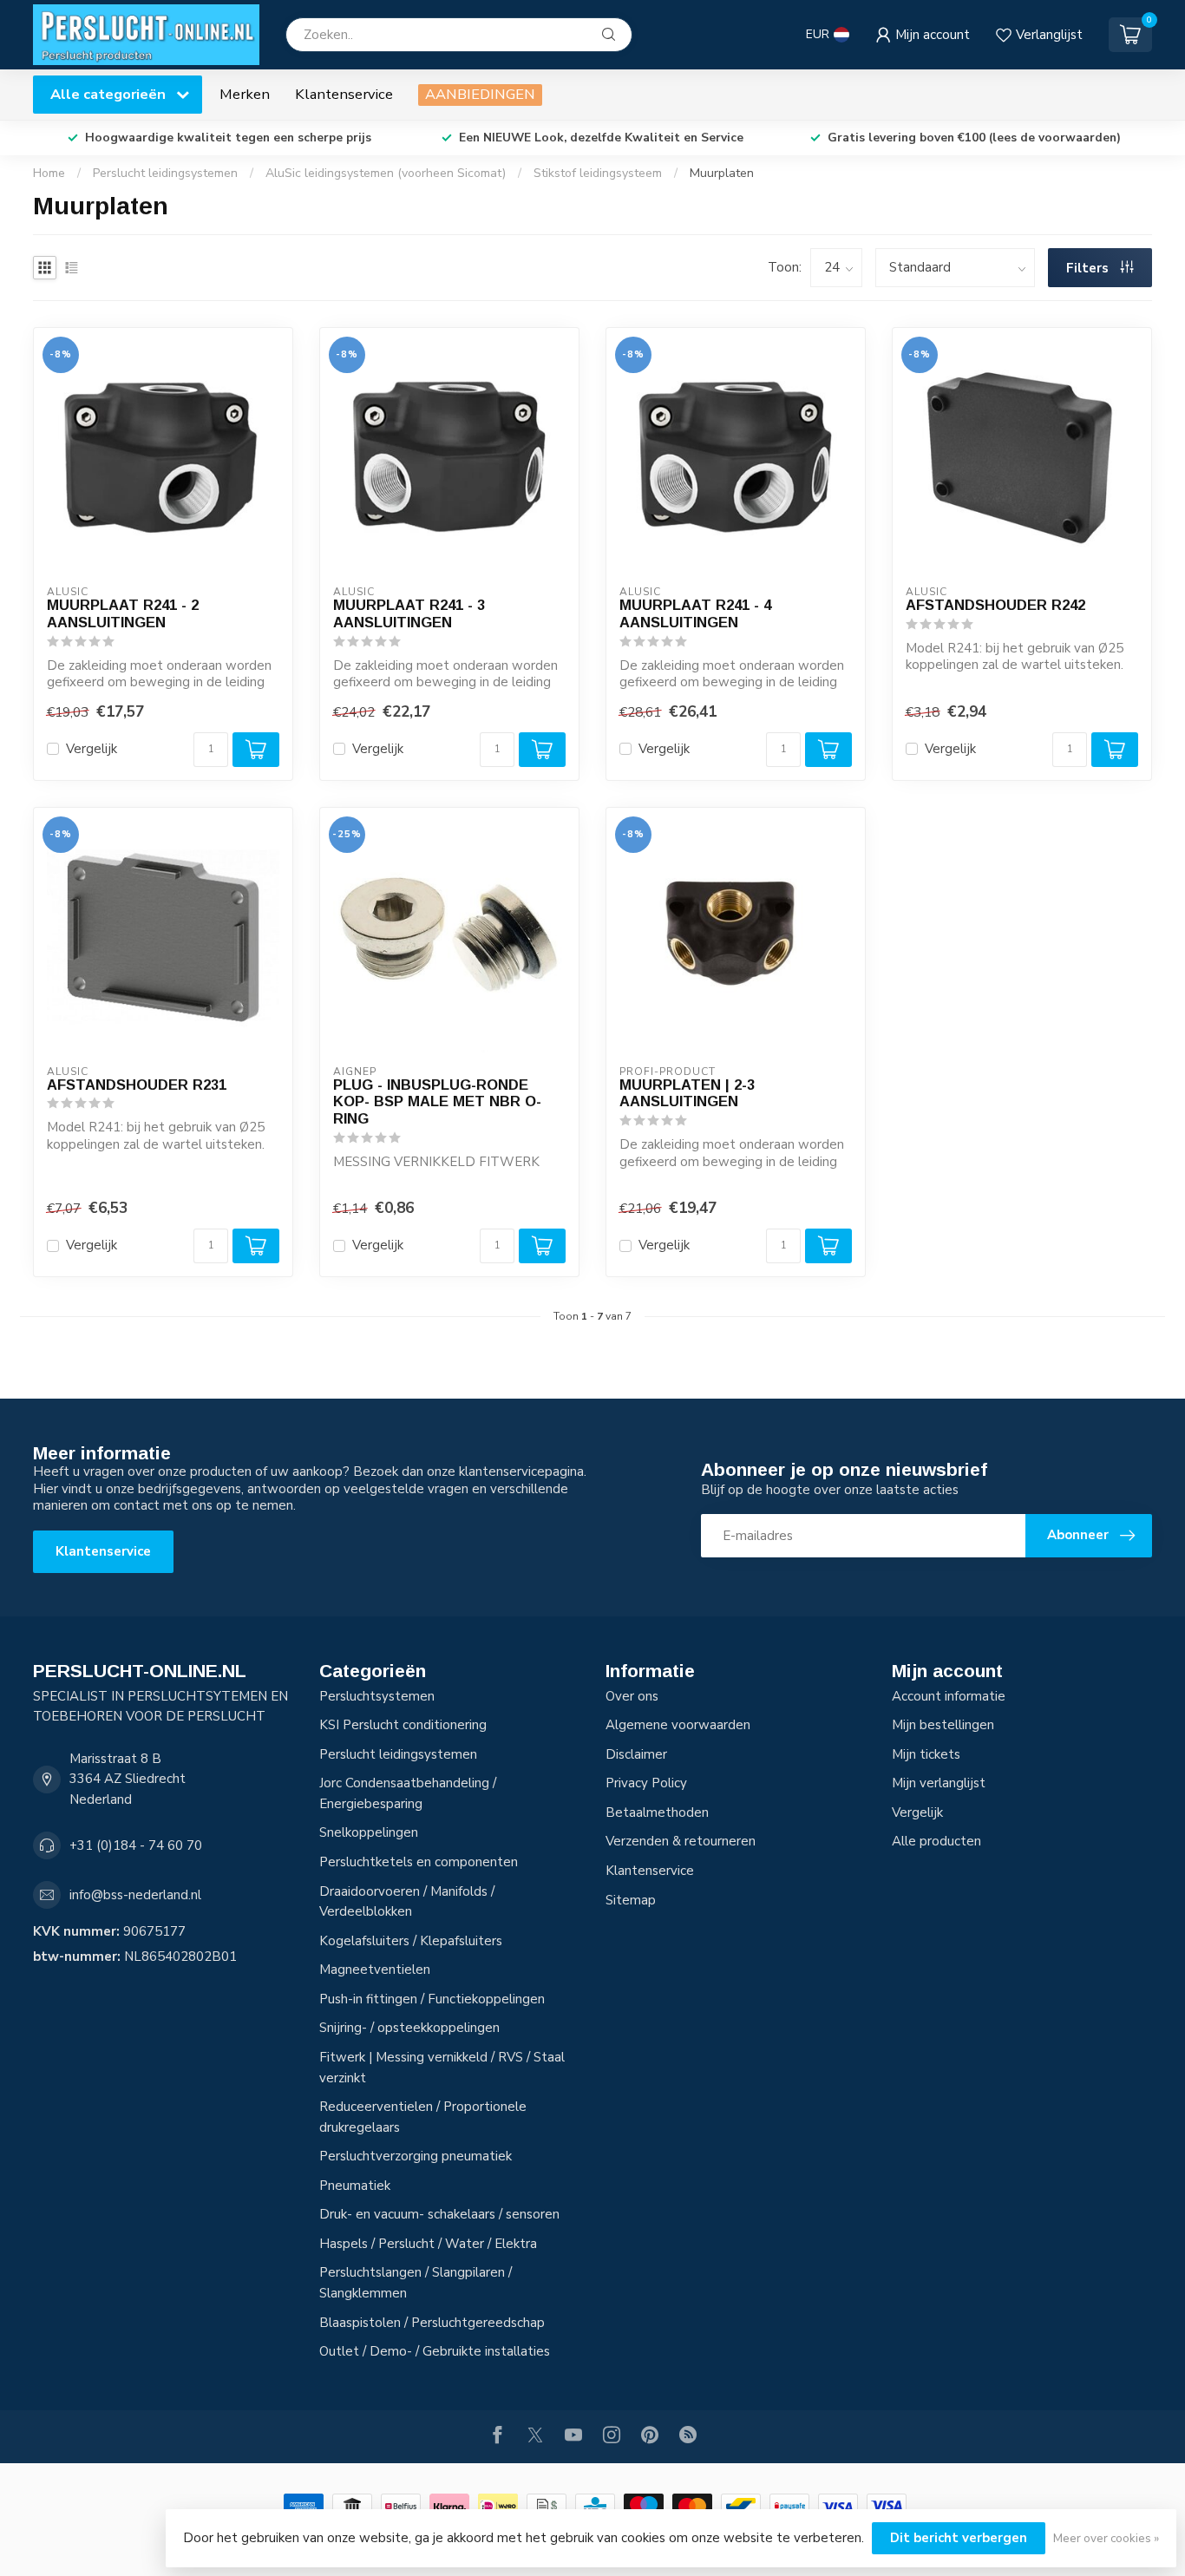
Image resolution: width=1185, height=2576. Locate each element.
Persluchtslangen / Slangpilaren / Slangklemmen (416, 2283)
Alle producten (936, 1841)
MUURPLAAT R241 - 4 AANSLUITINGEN (695, 613)
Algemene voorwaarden (678, 1725)
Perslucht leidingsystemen (165, 173)
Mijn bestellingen (943, 1725)
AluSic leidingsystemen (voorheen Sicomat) (386, 173)
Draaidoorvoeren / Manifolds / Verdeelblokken (407, 1902)
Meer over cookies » (1106, 2538)
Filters (1089, 268)
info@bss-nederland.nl (135, 1895)
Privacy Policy (646, 1783)
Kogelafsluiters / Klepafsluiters (411, 1941)
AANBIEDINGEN (480, 94)
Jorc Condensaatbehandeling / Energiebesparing (408, 1793)
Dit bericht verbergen (959, 2538)
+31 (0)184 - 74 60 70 (136, 1845)
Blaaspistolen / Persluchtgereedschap (432, 2323)
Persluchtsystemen (377, 1696)
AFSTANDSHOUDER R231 (137, 1085)
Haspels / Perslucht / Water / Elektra (428, 2244)
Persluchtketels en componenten (419, 1862)
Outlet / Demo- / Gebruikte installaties (435, 2351)
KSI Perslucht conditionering (403, 1725)
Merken (245, 94)
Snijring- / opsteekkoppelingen (409, 2028)
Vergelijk (92, 749)
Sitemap (631, 1900)
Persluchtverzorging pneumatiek (416, 2156)
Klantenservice (344, 94)
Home (49, 173)
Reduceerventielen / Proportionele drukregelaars (423, 2117)
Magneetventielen (375, 1970)
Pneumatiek (355, 2186)
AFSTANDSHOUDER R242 (995, 605)
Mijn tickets (926, 1754)
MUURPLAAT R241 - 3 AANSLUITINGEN (409, 613)
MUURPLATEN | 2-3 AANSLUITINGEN (687, 1093)
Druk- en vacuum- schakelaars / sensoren (439, 2214)
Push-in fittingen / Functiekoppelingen (432, 1999)
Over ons (632, 1696)
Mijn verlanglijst (939, 1783)
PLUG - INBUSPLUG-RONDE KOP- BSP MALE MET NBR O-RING (437, 1102)
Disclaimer (636, 1754)
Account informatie (949, 1696)
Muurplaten (722, 173)
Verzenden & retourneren (681, 1841)
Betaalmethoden (657, 1812)
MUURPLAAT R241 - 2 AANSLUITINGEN (123, 613)
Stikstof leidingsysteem (598, 173)
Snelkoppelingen (369, 1832)
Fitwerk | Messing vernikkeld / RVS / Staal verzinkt (442, 2068)
